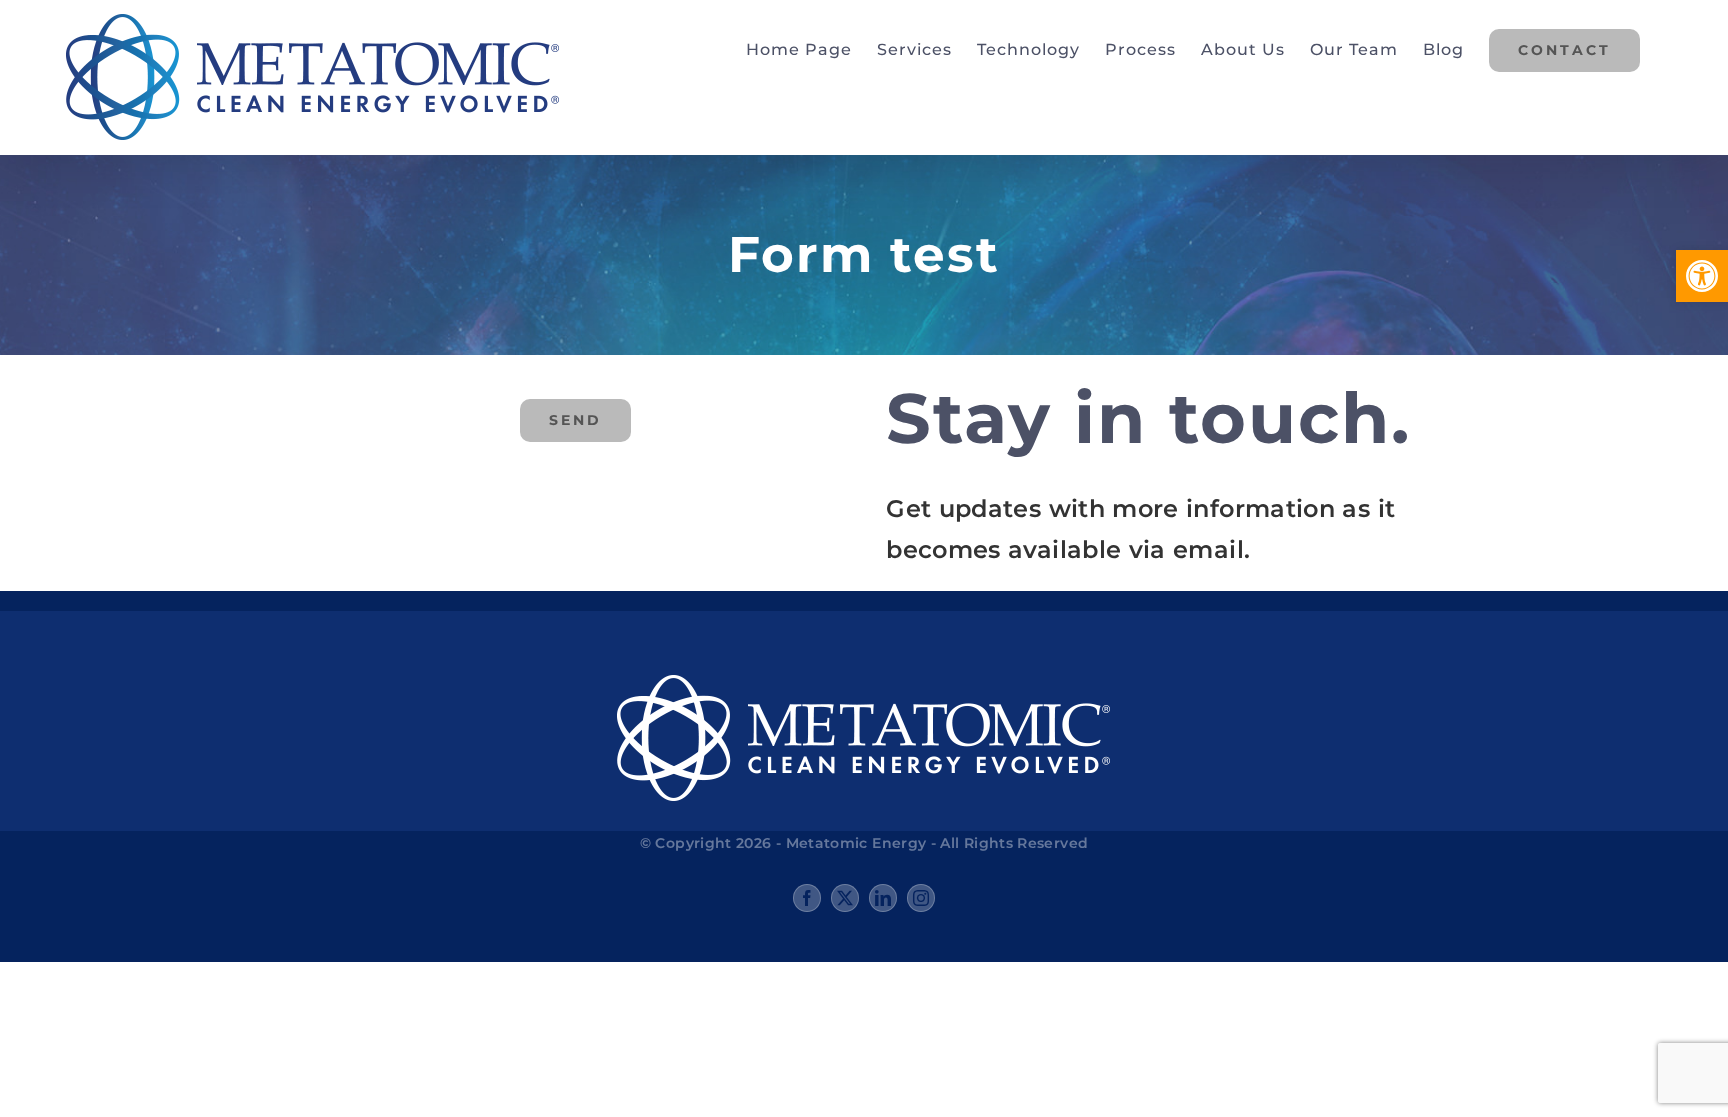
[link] (1702, 276)
